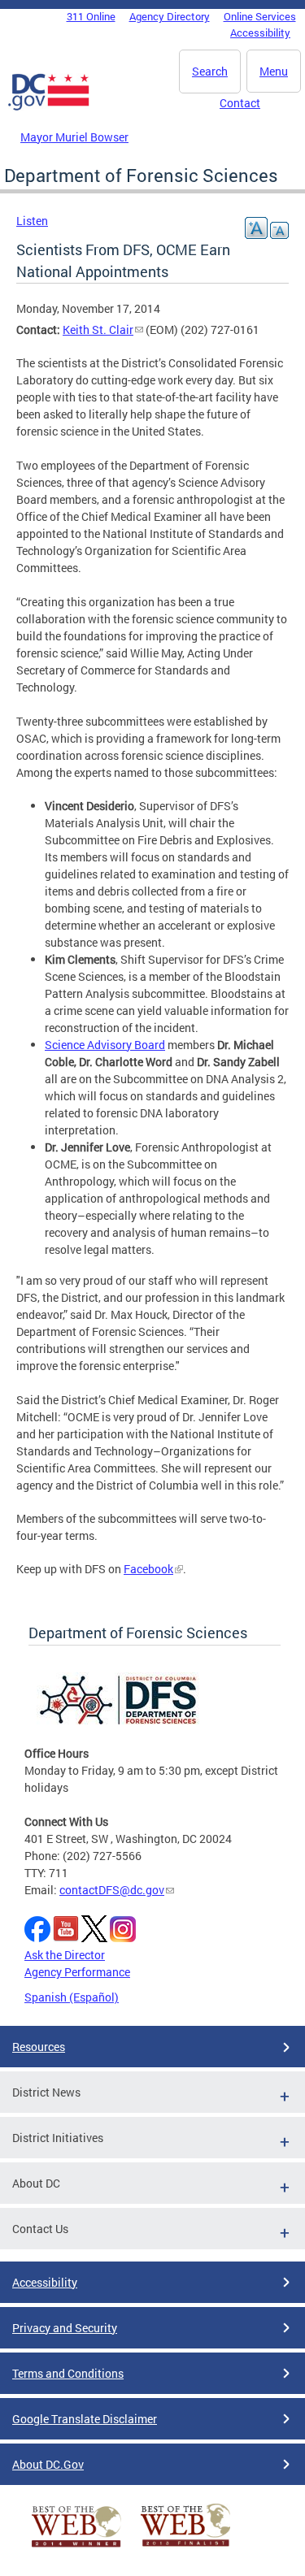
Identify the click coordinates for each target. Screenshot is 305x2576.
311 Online (91, 16)
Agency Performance (77, 1972)
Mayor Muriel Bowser (74, 137)
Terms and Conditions (68, 2373)
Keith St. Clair (98, 330)
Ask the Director (65, 1955)
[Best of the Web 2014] (76, 2547)
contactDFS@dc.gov (112, 1890)
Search (210, 71)
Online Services (260, 16)
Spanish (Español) (72, 1997)
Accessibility (260, 33)
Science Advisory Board (105, 1045)
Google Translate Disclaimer (85, 2419)
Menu (274, 71)
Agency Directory (170, 16)
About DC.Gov (48, 2464)
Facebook (148, 1569)
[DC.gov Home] (49, 107)
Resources (39, 2047)
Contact (240, 103)
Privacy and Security (65, 2328)
